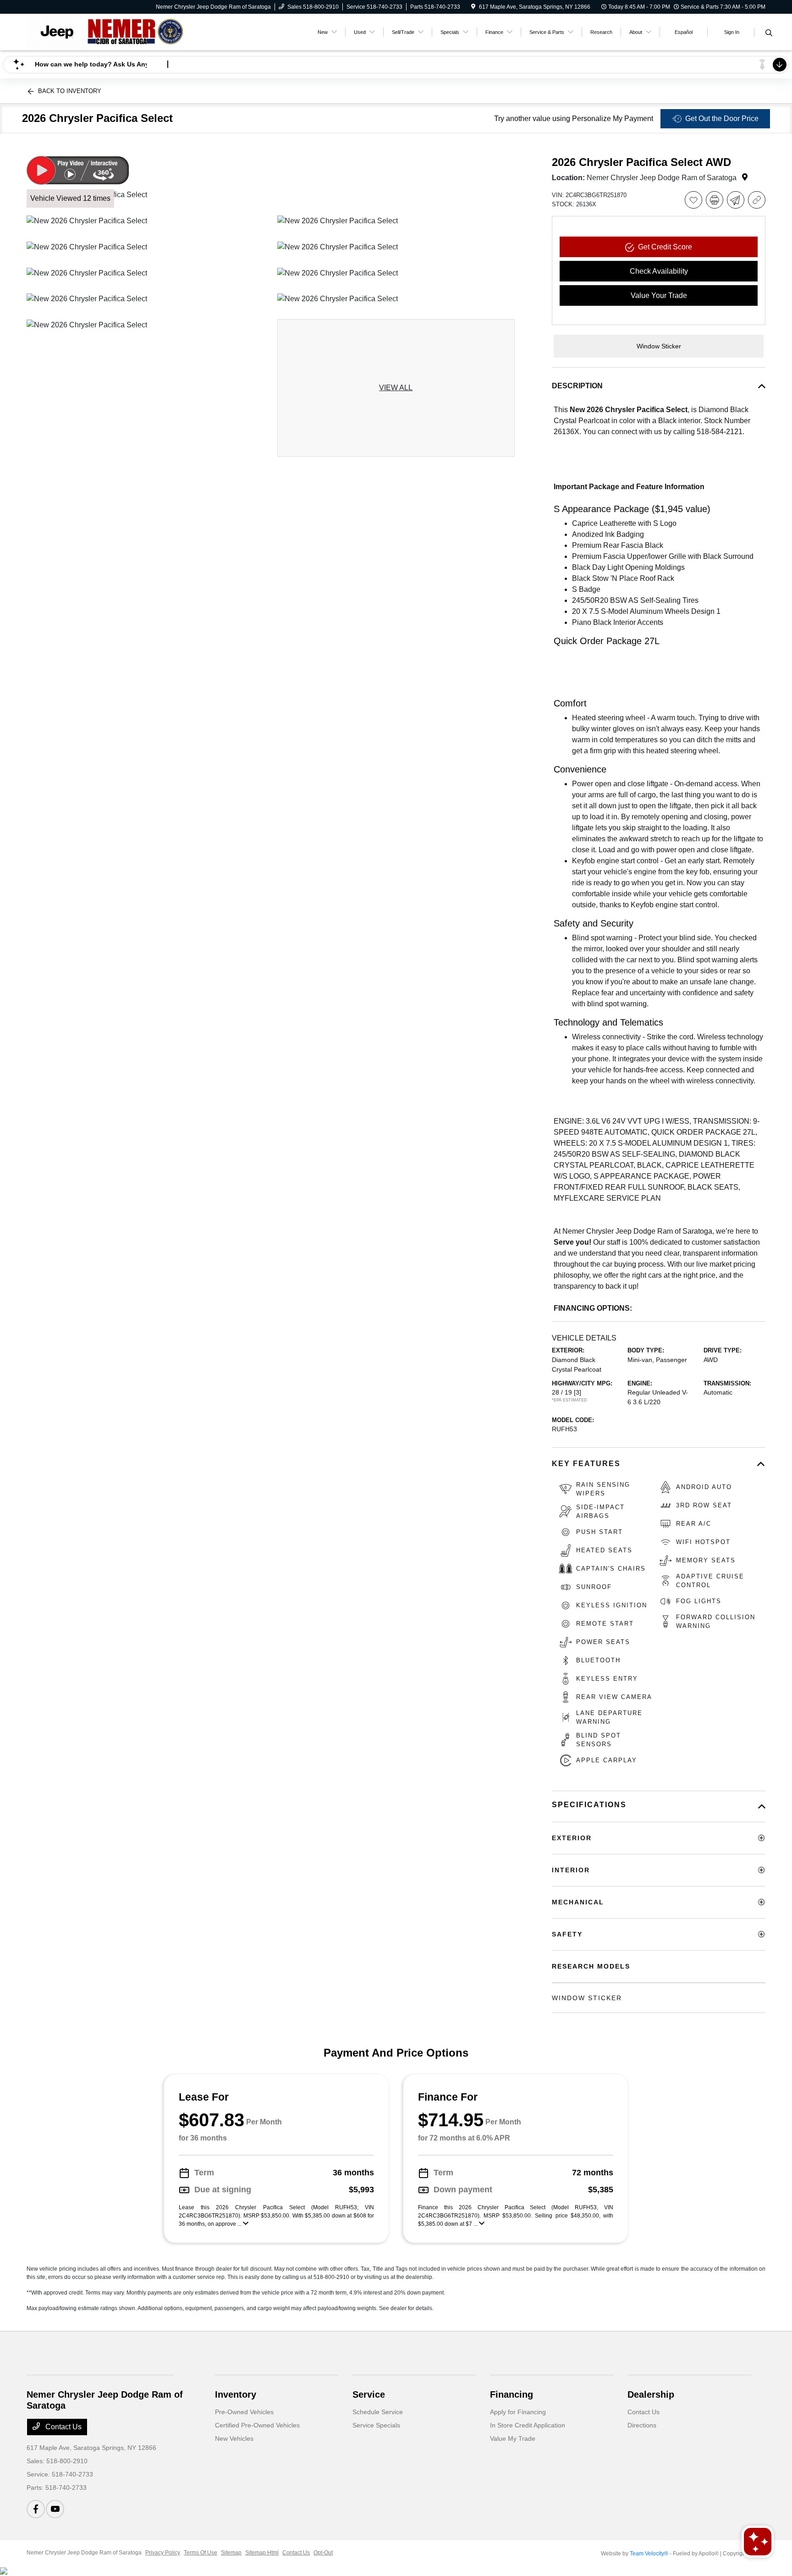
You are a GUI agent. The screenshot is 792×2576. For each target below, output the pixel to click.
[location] (473, 7)
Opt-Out (323, 2553)
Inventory (236, 2394)
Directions (642, 2425)
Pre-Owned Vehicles (244, 2412)
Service (369, 2394)
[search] (769, 33)
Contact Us (63, 2427)
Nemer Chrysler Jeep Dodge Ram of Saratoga (84, 2553)
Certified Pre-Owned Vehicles (257, 2425)
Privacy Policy (163, 2553)
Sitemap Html (262, 2553)
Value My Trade (513, 2438)
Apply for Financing (518, 2412)
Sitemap (231, 2553)
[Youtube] (55, 2509)
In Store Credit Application (528, 2425)
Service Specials (376, 2425)
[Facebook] (36, 2509)
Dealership (651, 2394)
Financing (511, 2394)
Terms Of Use (201, 2553)
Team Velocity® (649, 2554)
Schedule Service (378, 2412)
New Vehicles (234, 2438)
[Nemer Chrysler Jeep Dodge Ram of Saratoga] (105, 31)
